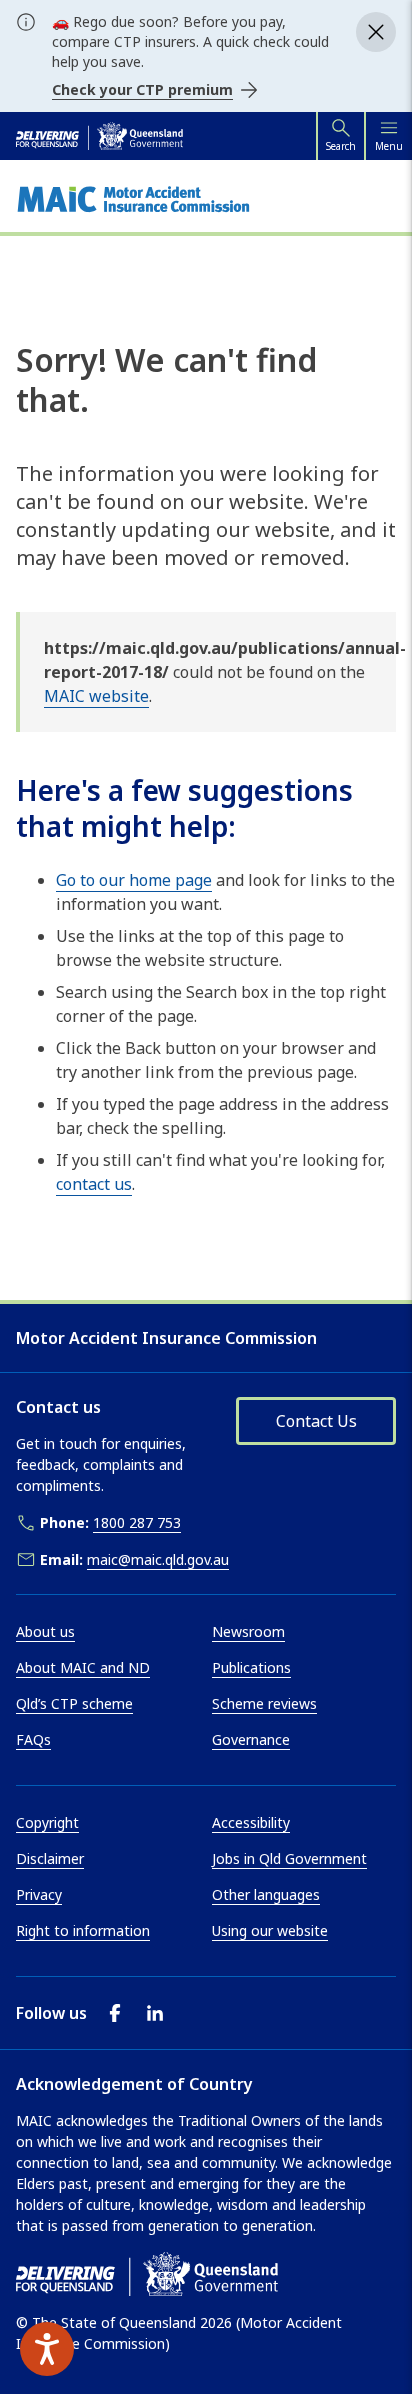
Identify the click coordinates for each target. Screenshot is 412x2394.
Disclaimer (50, 1858)
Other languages (266, 1894)
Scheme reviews (264, 1703)
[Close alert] (376, 32)
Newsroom (248, 1631)
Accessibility (251, 1822)
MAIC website (96, 696)
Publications (251, 1667)
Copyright (47, 1822)
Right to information (83, 1930)
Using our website (270, 1930)
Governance (251, 1739)
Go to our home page (134, 880)
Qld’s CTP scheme (74, 1703)
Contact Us (316, 1421)
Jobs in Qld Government (289, 1858)
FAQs (33, 1739)
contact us (94, 1184)
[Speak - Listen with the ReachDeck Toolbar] (47, 2349)
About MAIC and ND (83, 1667)
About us (45, 1631)
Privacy (39, 1894)
